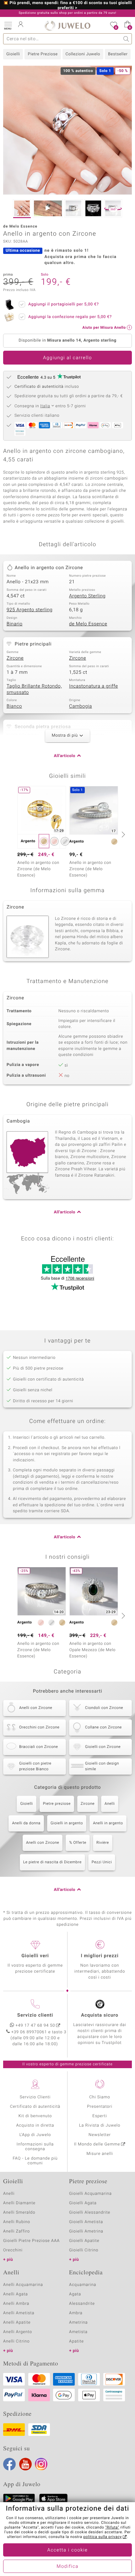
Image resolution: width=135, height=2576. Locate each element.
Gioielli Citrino (84, 2250)
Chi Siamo (100, 2097)
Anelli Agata (16, 2294)
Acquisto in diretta (35, 2126)
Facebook (9, 2464)
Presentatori (100, 2107)
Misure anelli (100, 2154)
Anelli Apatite (17, 2323)
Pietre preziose (57, 1804)
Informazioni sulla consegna (35, 2147)
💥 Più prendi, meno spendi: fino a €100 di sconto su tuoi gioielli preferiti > (67, 6)
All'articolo (65, 756)
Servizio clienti (35, 2015)
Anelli (110, 1804)
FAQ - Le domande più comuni (35, 2161)
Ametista (78, 2332)
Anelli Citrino (16, 2341)
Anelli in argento (108, 1823)
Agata (75, 2294)
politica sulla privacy (103, 2537)
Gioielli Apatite (84, 2241)
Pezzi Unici (102, 1862)
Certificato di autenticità (35, 2107)
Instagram (41, 2464)
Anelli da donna (26, 1823)
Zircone (15, 658)
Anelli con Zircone (43, 1843)
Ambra (76, 2313)
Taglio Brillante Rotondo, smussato (34, 689)
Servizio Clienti (35, 2097)
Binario (15, 624)
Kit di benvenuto (35, 2116)
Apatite (76, 2341)
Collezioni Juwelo (83, 54)
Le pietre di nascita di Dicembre (52, 1862)
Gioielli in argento (67, 1823)
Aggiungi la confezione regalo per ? (70, 317)
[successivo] (122, 834)
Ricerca (126, 39)
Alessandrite (82, 2304)
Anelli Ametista (19, 2313)
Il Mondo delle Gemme (97, 2144)
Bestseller (118, 54)
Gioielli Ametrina (86, 2231)
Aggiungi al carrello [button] (67, 358)
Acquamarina (83, 2285)
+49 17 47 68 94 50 (35, 2026)
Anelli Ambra (16, 2304)
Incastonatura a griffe (94, 686)
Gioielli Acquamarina (90, 2194)
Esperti (100, 2116)
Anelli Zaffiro (16, 2231)
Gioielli (13, 54)
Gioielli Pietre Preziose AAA (31, 2241)
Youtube (25, 2464)
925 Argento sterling (30, 610)
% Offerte (78, 1843)
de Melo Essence (88, 624)
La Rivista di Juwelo (100, 2126)
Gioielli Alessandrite (90, 2213)
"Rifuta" (112, 2528)
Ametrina (78, 2323)
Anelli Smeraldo (19, 2213)
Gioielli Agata (83, 2203)
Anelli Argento (18, 2332)
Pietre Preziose (43, 54)
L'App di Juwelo (35, 2135)
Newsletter (100, 2135)
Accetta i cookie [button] (68, 2550)
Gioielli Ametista (86, 2222)
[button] (8, 25)
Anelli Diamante (19, 2203)
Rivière (103, 1843)
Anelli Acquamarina (23, 2285)
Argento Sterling (87, 596)
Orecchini (13, 2250)
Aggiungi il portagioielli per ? (64, 304)
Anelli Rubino (17, 2222)
